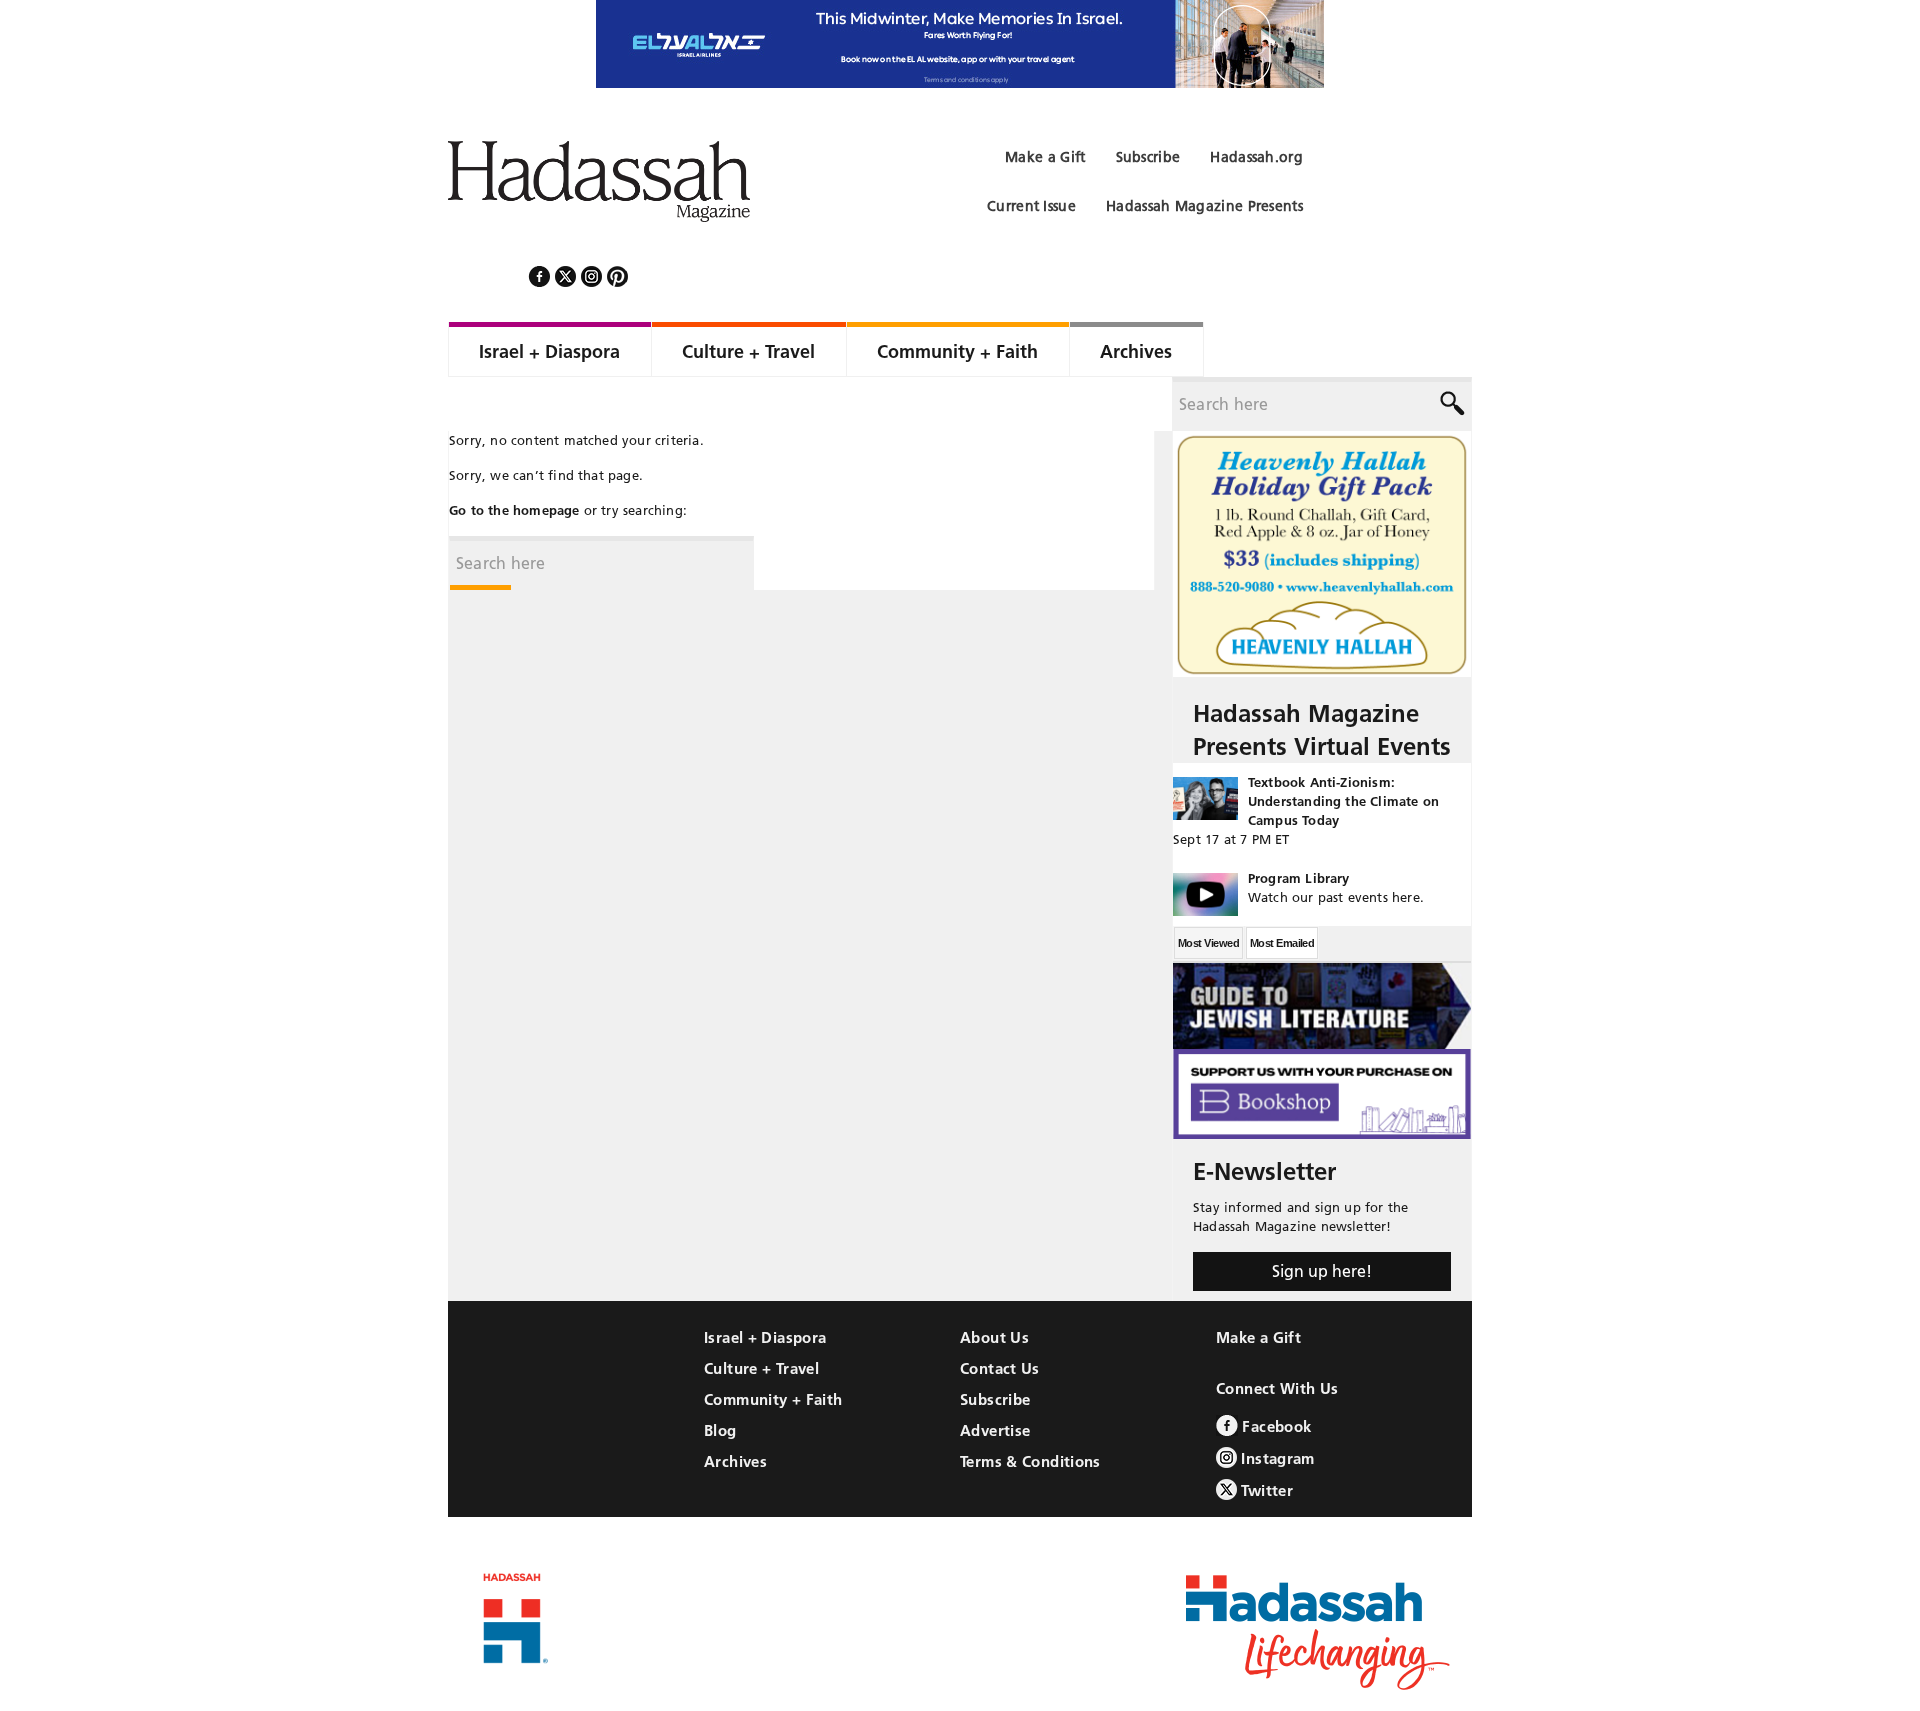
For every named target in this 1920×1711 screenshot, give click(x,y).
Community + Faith (773, 1345)
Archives (735, 1407)
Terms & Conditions (1030, 1407)
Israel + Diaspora (765, 1283)
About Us (994, 1283)
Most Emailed (1282, 889)
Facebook (1274, 1372)
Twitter (1265, 1436)
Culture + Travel (761, 1314)
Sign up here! (1322, 1217)
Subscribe (995, 1345)
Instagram (1276, 1404)
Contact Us (1000, 1314)
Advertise (995, 1376)
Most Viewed (1208, 889)
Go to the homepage (514, 456)
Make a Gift (1258, 1283)
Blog (720, 1376)
